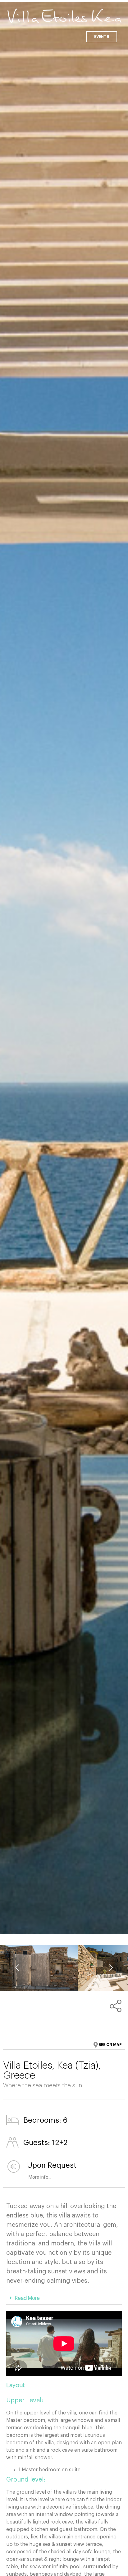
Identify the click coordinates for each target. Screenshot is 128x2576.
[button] (102, 37)
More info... (29, 2177)
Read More (27, 2298)
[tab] (64, 2298)
